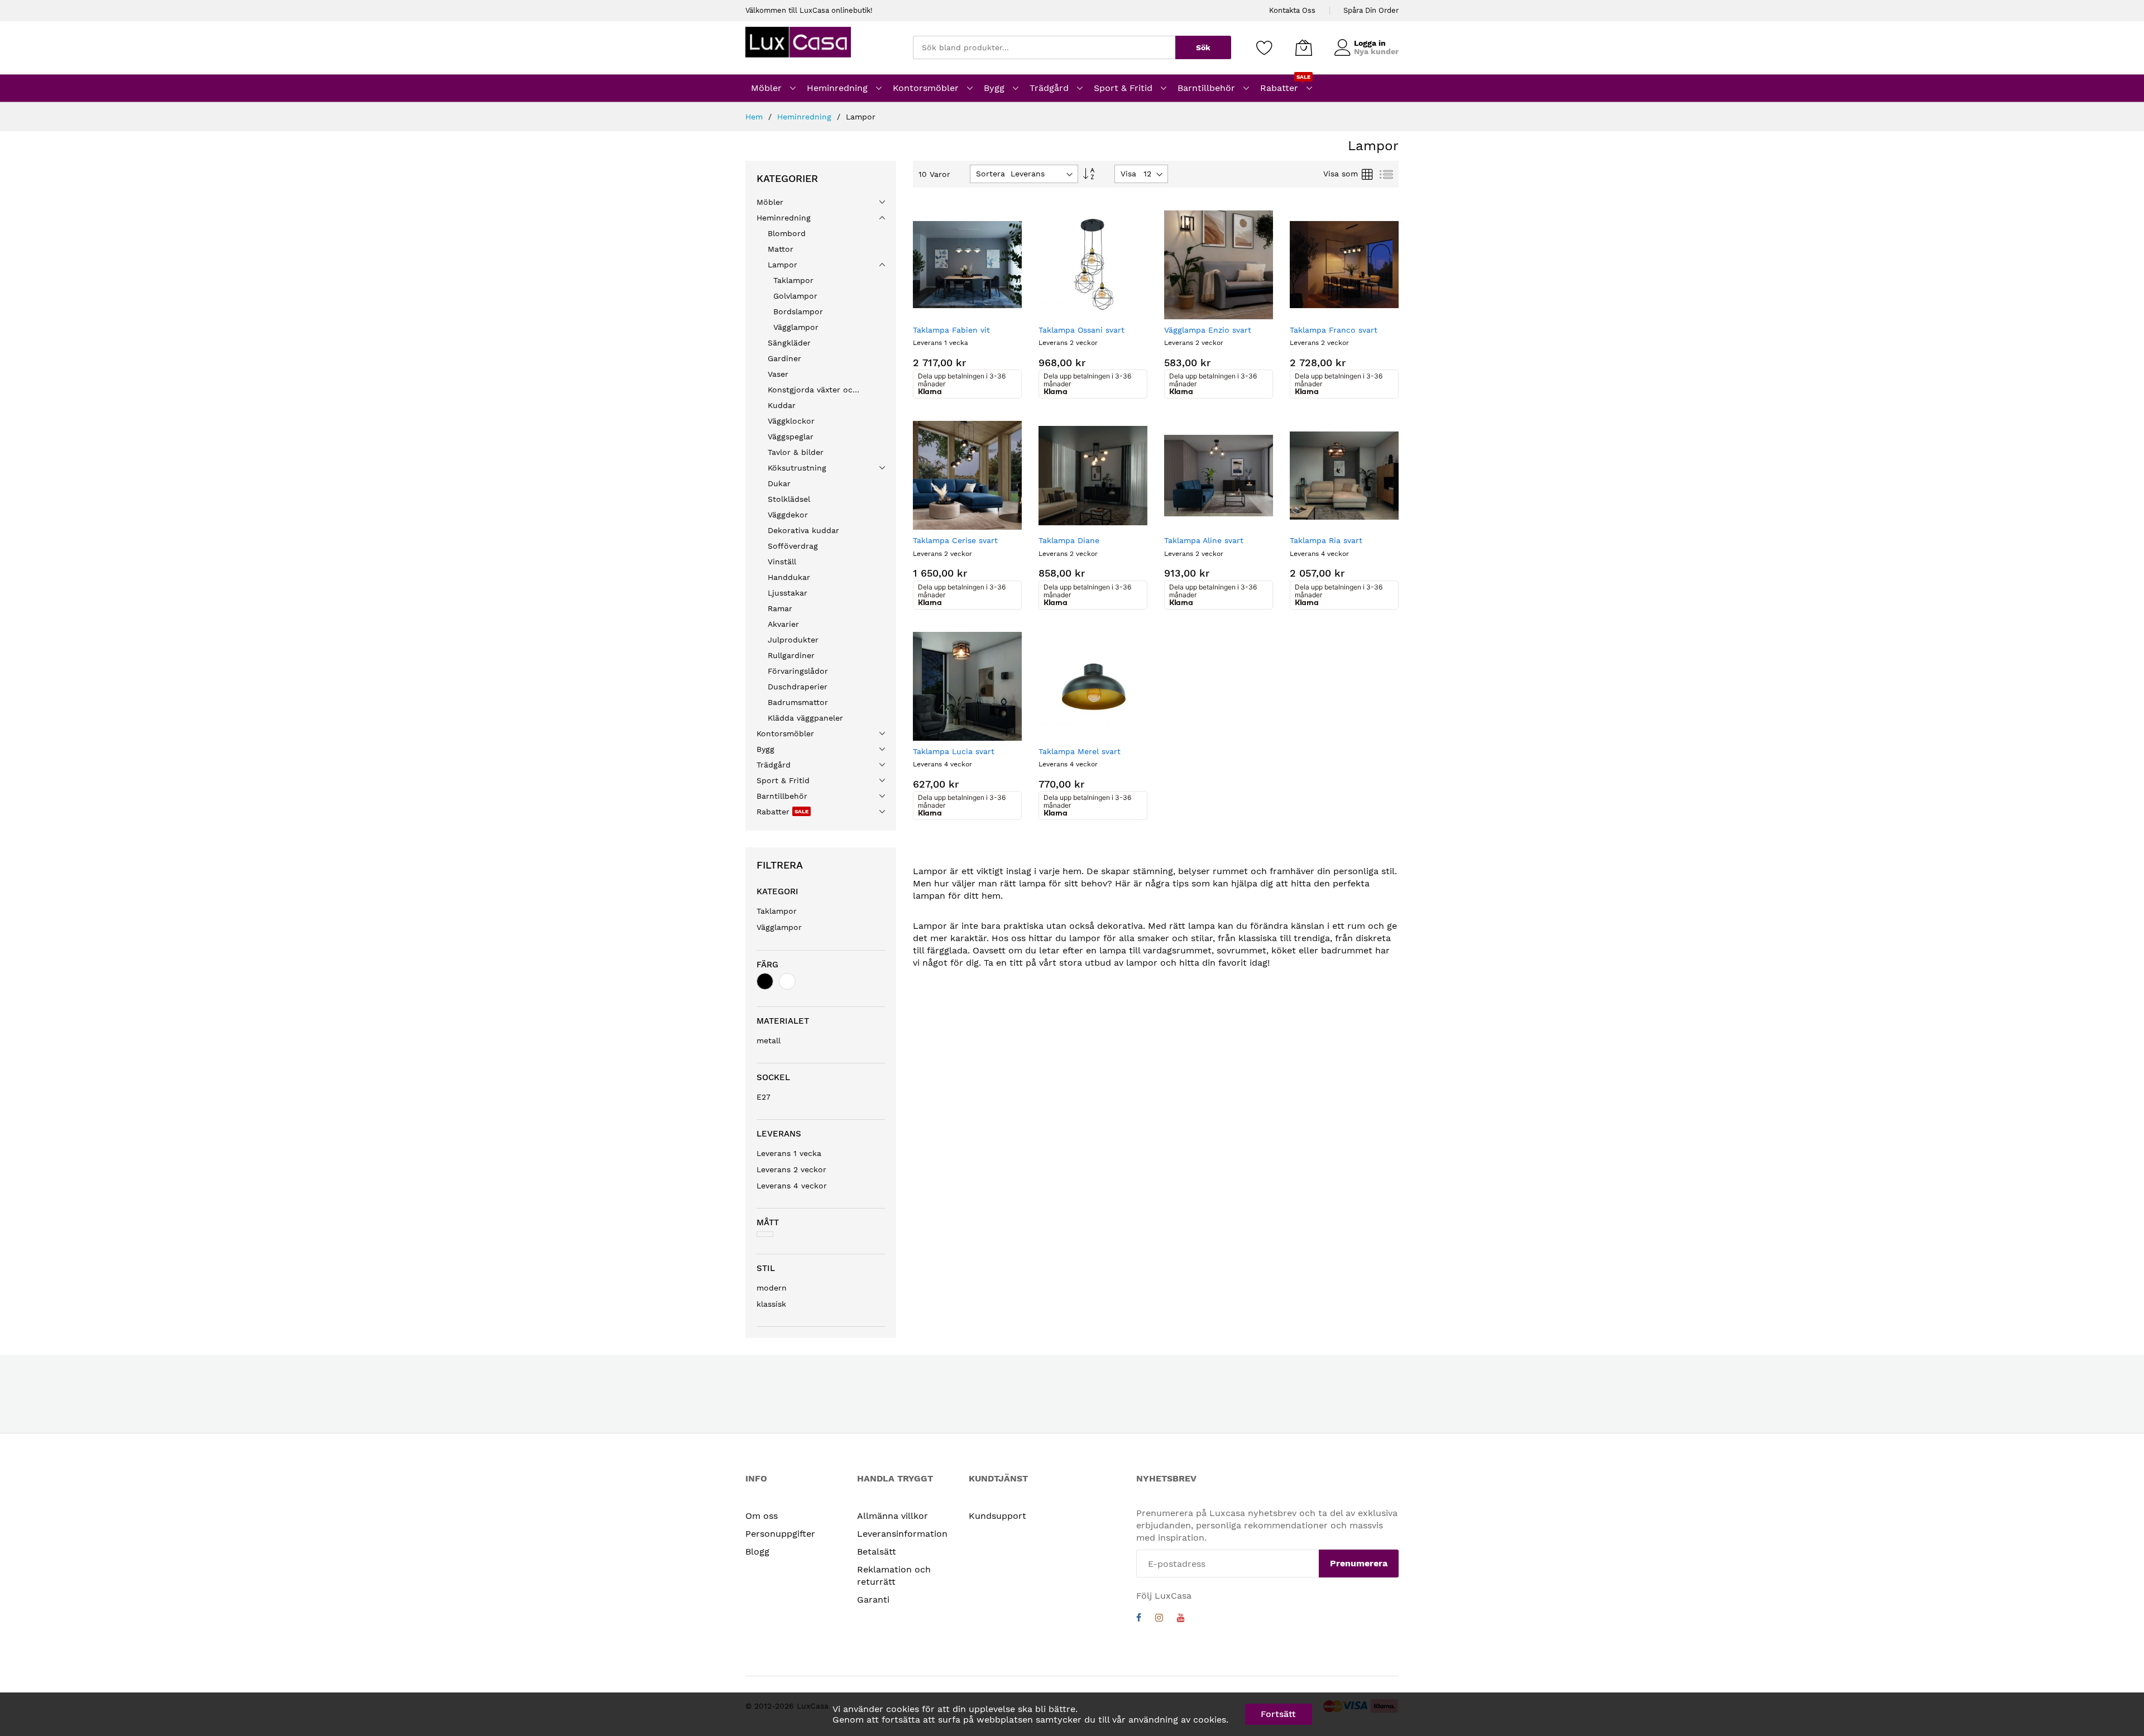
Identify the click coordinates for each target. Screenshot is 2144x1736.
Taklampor (777, 911)
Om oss (762, 1516)
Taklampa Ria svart (1326, 540)
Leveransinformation (902, 1534)
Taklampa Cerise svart (955, 540)
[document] (1072, 1714)
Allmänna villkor (892, 1516)
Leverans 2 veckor (791, 1169)
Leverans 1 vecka (789, 1153)
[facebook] (1139, 1619)
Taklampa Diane (1069, 540)
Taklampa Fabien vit (951, 330)
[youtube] (1181, 1619)
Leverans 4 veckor (792, 1186)
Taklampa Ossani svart (1081, 330)
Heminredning (806, 117)
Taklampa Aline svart (1204, 540)
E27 (764, 1097)
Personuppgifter (780, 1534)
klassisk (771, 1304)
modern (772, 1288)
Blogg (757, 1552)
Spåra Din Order (1371, 10)
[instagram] (1159, 1619)
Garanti (873, 1600)
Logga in (1370, 43)
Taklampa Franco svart (1334, 330)
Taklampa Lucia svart (954, 751)
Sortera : (993, 174)
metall (769, 1040)
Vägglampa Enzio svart (1208, 330)
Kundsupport (997, 1516)
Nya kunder (1376, 51)
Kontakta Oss (1292, 10)
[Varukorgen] (1304, 47)
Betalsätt (877, 1552)
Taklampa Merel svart (1080, 751)
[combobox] (1044, 47)
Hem (755, 117)
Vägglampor (779, 927)
